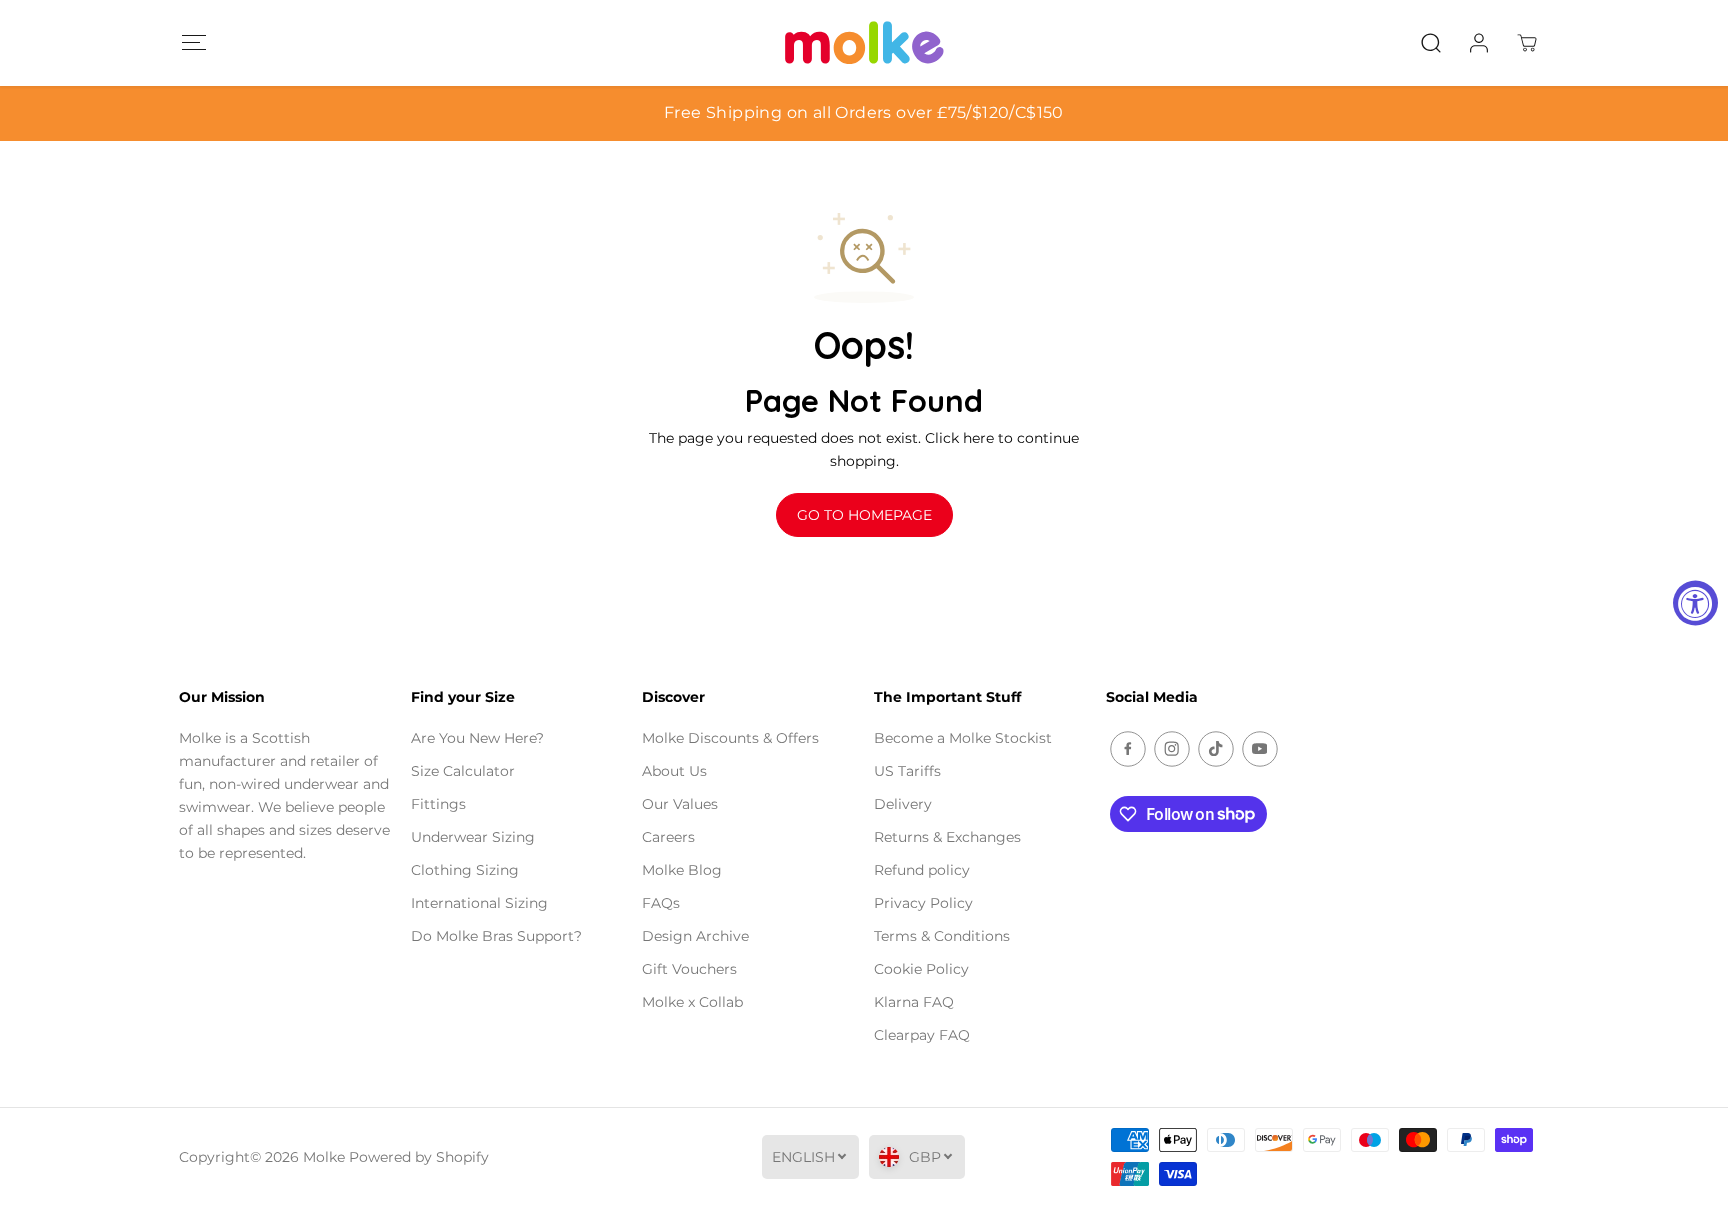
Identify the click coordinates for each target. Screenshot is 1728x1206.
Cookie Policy (921, 969)
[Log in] (1479, 43)
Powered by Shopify (419, 1157)
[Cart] (1527, 43)
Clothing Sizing (465, 870)
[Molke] (864, 43)
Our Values (680, 804)
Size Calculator (463, 771)
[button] (193, 42)
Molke (324, 1157)
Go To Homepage (864, 515)
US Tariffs (907, 771)
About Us (674, 771)
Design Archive (695, 936)
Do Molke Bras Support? (496, 936)
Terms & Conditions (942, 936)
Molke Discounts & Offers (730, 738)
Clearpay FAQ (922, 1035)
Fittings (438, 804)
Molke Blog (682, 870)
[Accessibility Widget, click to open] (1695, 603)
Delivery (903, 804)
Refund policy (922, 870)
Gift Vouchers (689, 969)
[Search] (1431, 43)
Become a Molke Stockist (963, 738)
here (978, 438)
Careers (668, 837)
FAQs (661, 903)
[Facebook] (1128, 749)
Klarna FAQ (914, 1002)
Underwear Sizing (473, 837)
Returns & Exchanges (947, 837)
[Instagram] (1172, 749)
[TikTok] (1216, 749)
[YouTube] (1260, 749)
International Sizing (479, 903)
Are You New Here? (477, 738)
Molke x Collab (692, 1002)
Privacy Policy (923, 903)
